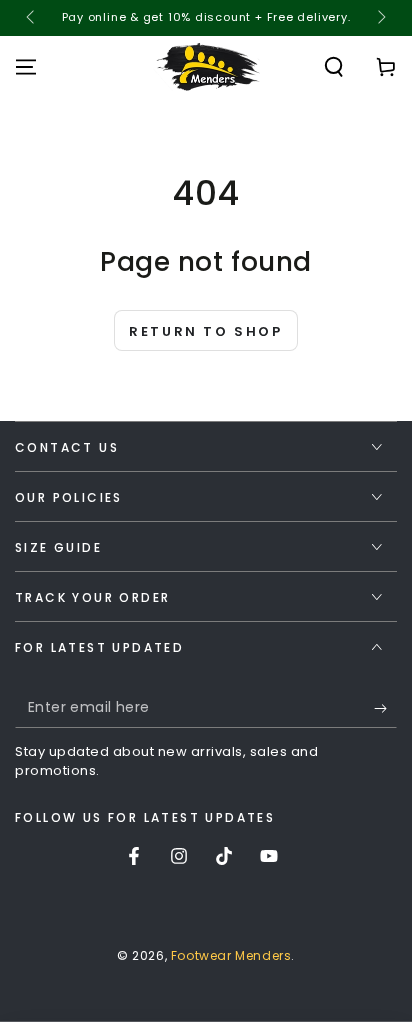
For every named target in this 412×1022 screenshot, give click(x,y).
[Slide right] (380, 18)
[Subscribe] (385, 708)
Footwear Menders (231, 955)
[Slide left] (32, 18)
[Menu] (26, 67)
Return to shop (205, 331)
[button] (334, 67)
